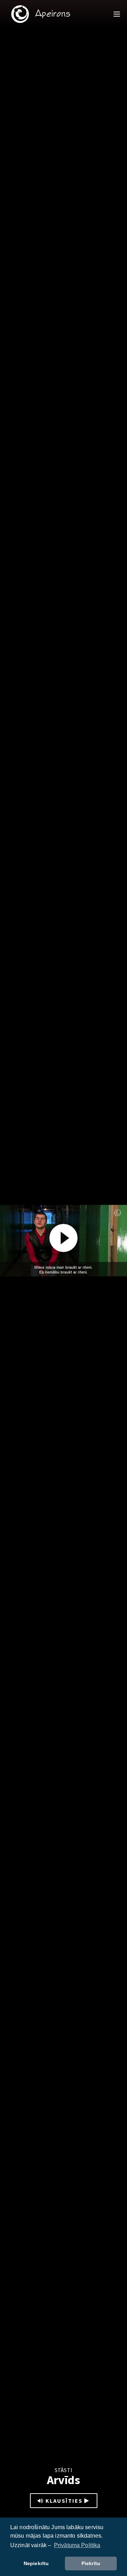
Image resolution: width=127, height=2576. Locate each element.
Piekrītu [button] (91, 2563)
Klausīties (64, 2501)
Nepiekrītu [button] (36, 2563)
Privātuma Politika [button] (77, 2545)
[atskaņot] (64, 1238)
